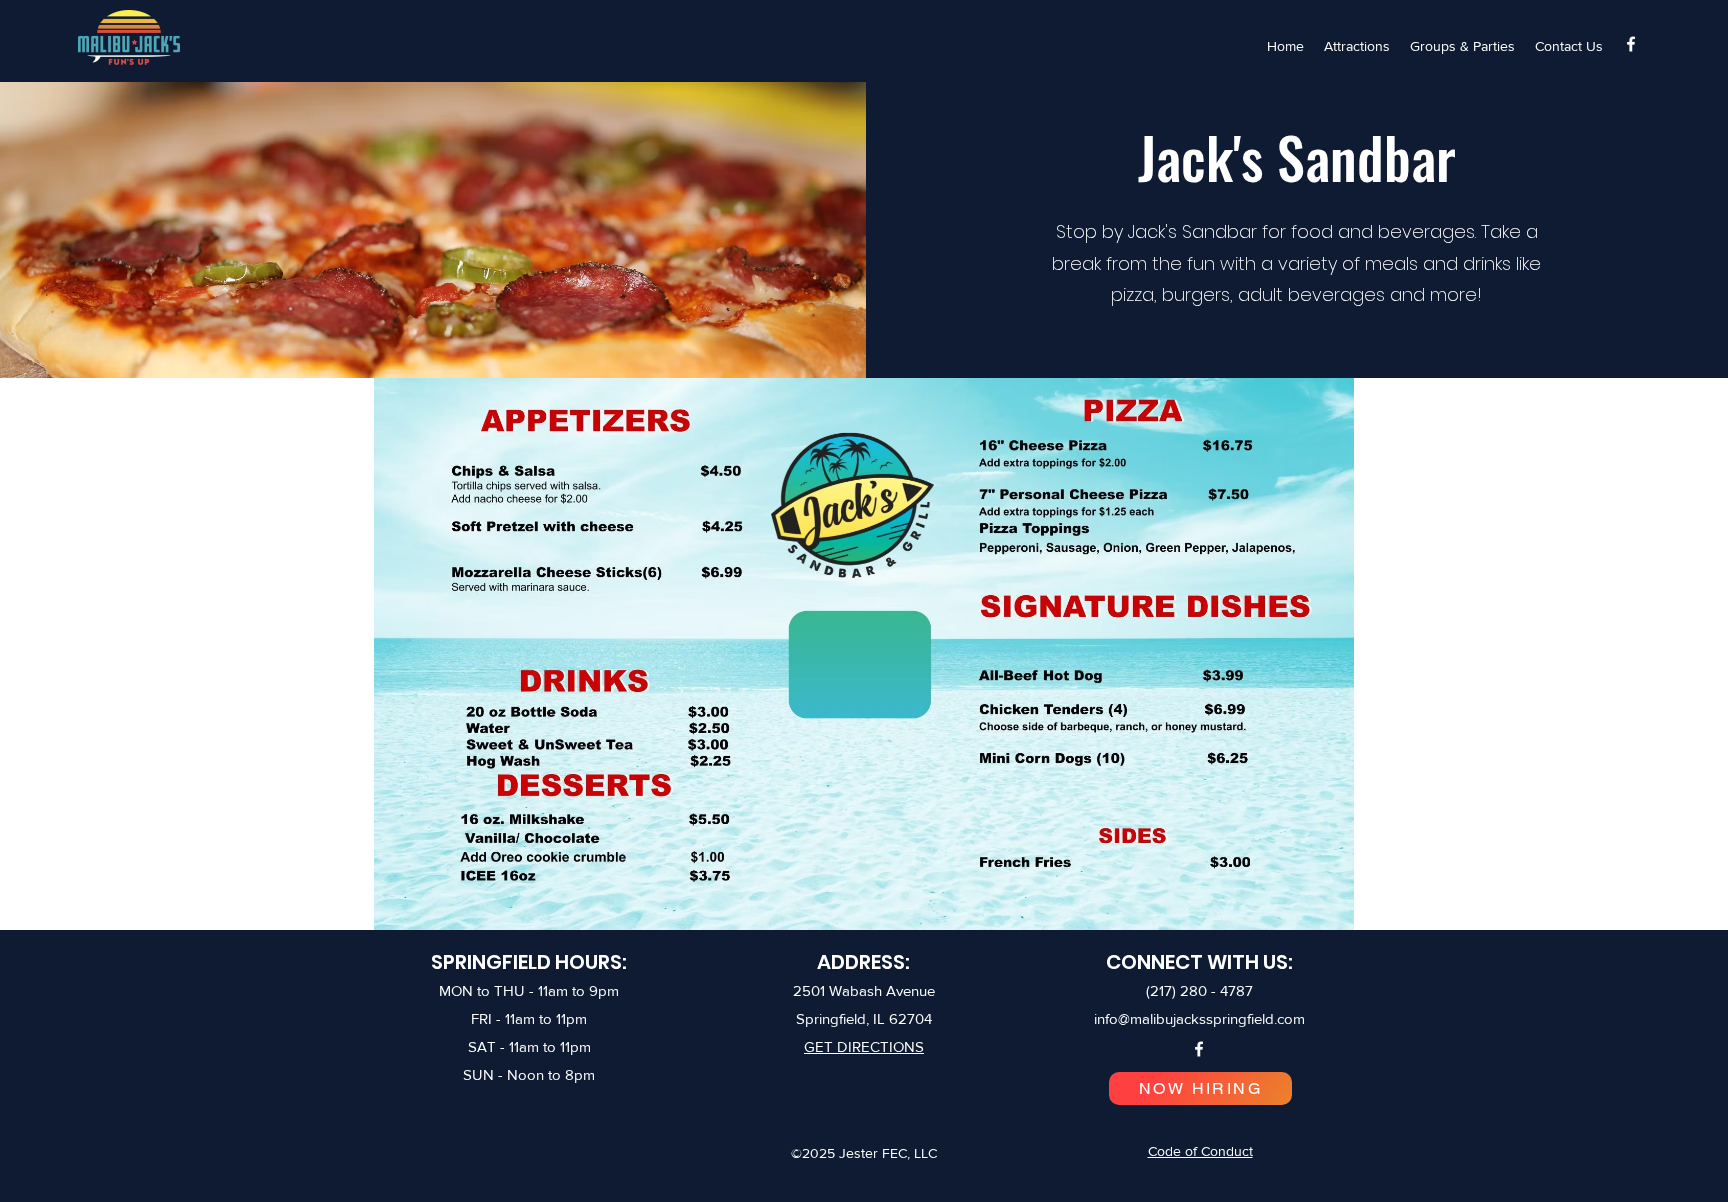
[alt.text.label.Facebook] (1631, 44)
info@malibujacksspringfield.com (1199, 1018)
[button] (1357, 46)
